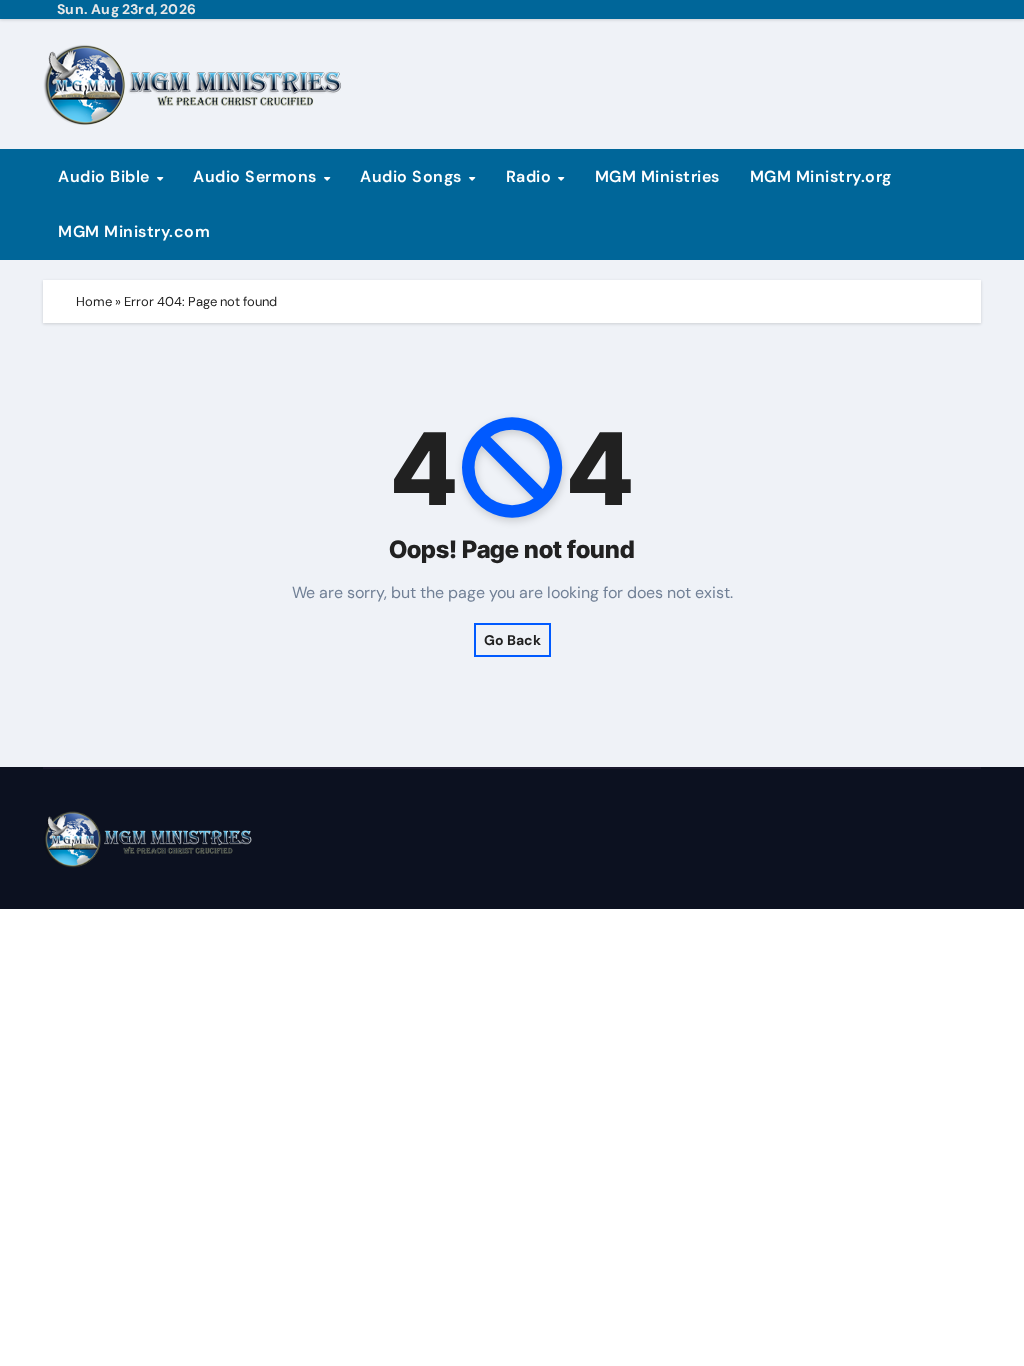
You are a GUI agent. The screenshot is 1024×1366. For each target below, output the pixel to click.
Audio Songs (413, 176)
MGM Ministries (657, 176)
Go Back (512, 640)
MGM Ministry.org (821, 176)
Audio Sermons (257, 176)
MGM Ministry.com (134, 231)
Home (94, 301)
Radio (531, 176)
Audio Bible (106, 176)
